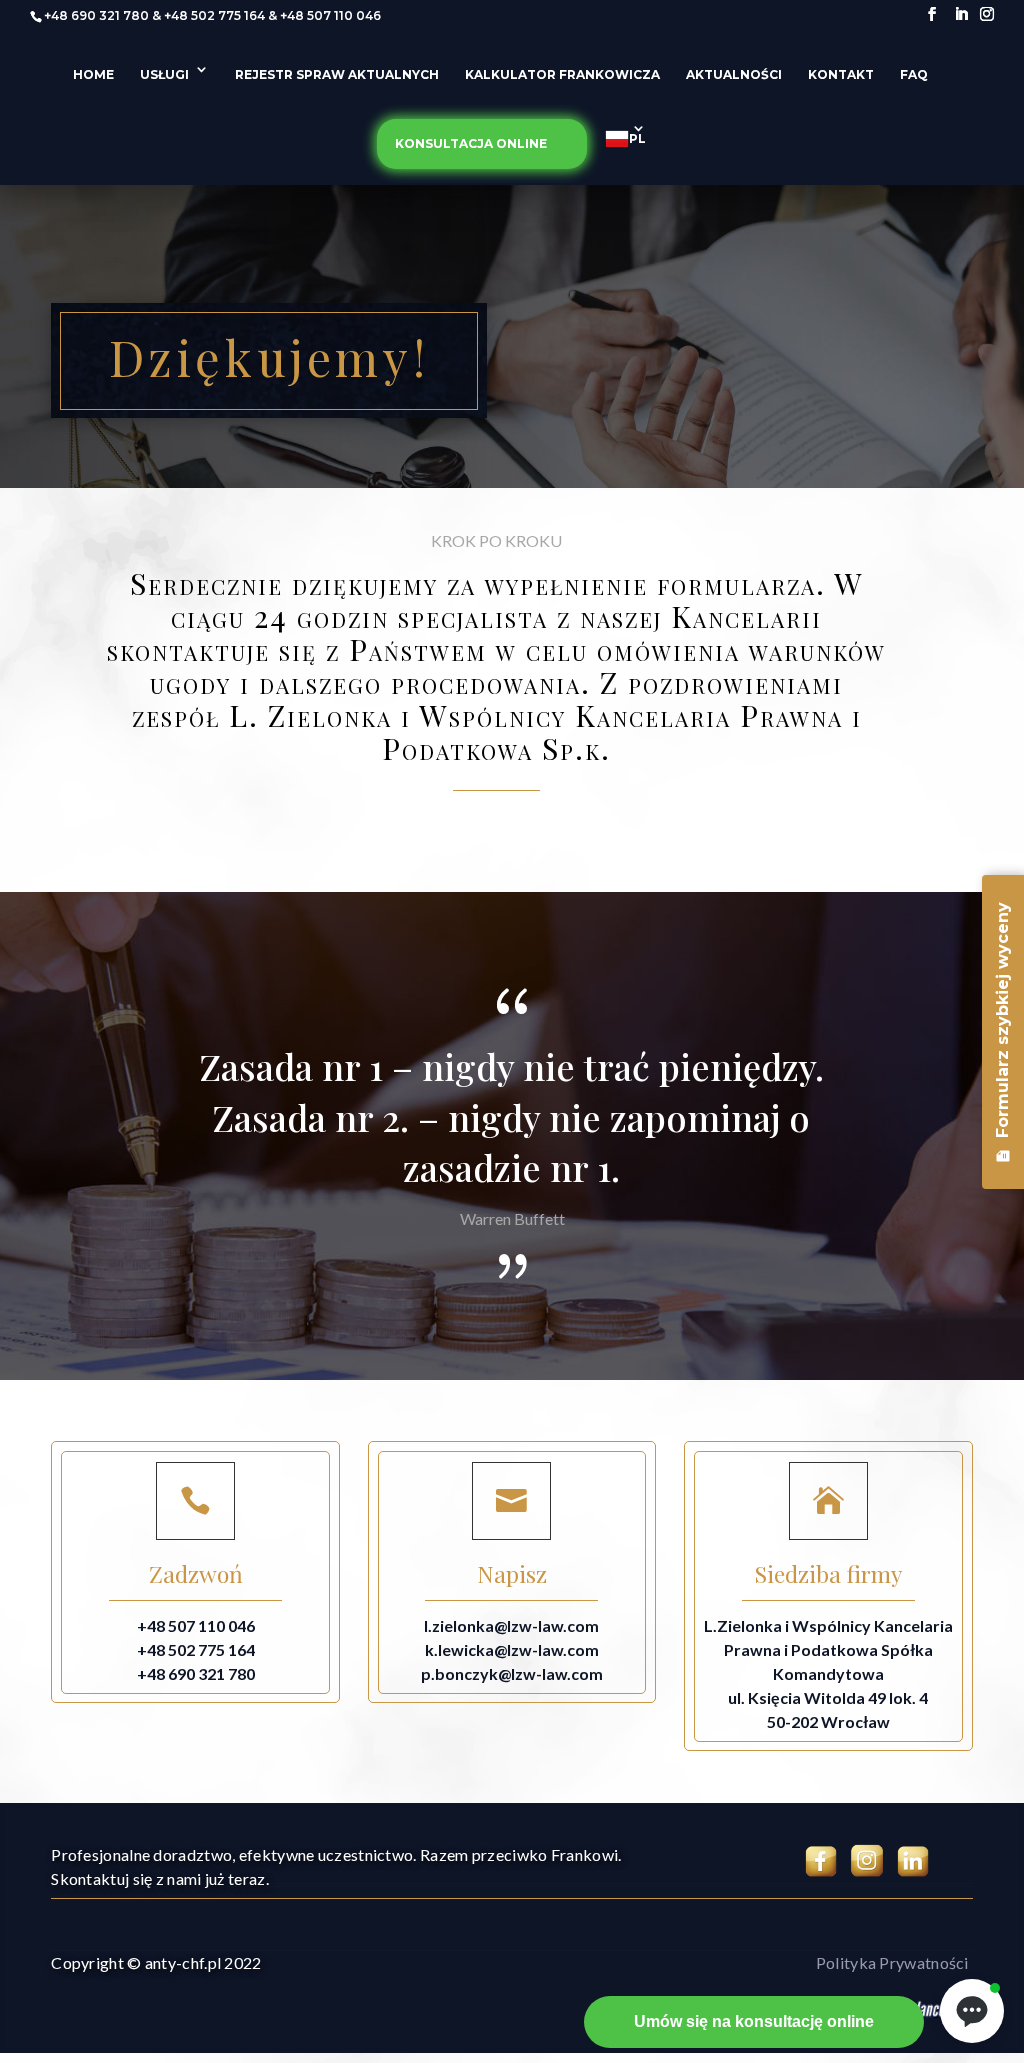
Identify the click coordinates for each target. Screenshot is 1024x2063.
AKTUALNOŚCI (734, 75)
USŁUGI (164, 75)
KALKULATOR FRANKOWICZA (562, 75)
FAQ (914, 75)
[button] (972, 2011)
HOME (93, 75)
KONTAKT (841, 75)
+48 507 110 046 (330, 15)
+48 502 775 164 (214, 15)
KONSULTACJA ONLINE (471, 143)
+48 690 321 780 (96, 15)
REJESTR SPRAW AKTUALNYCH (337, 75)
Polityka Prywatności (892, 1962)
